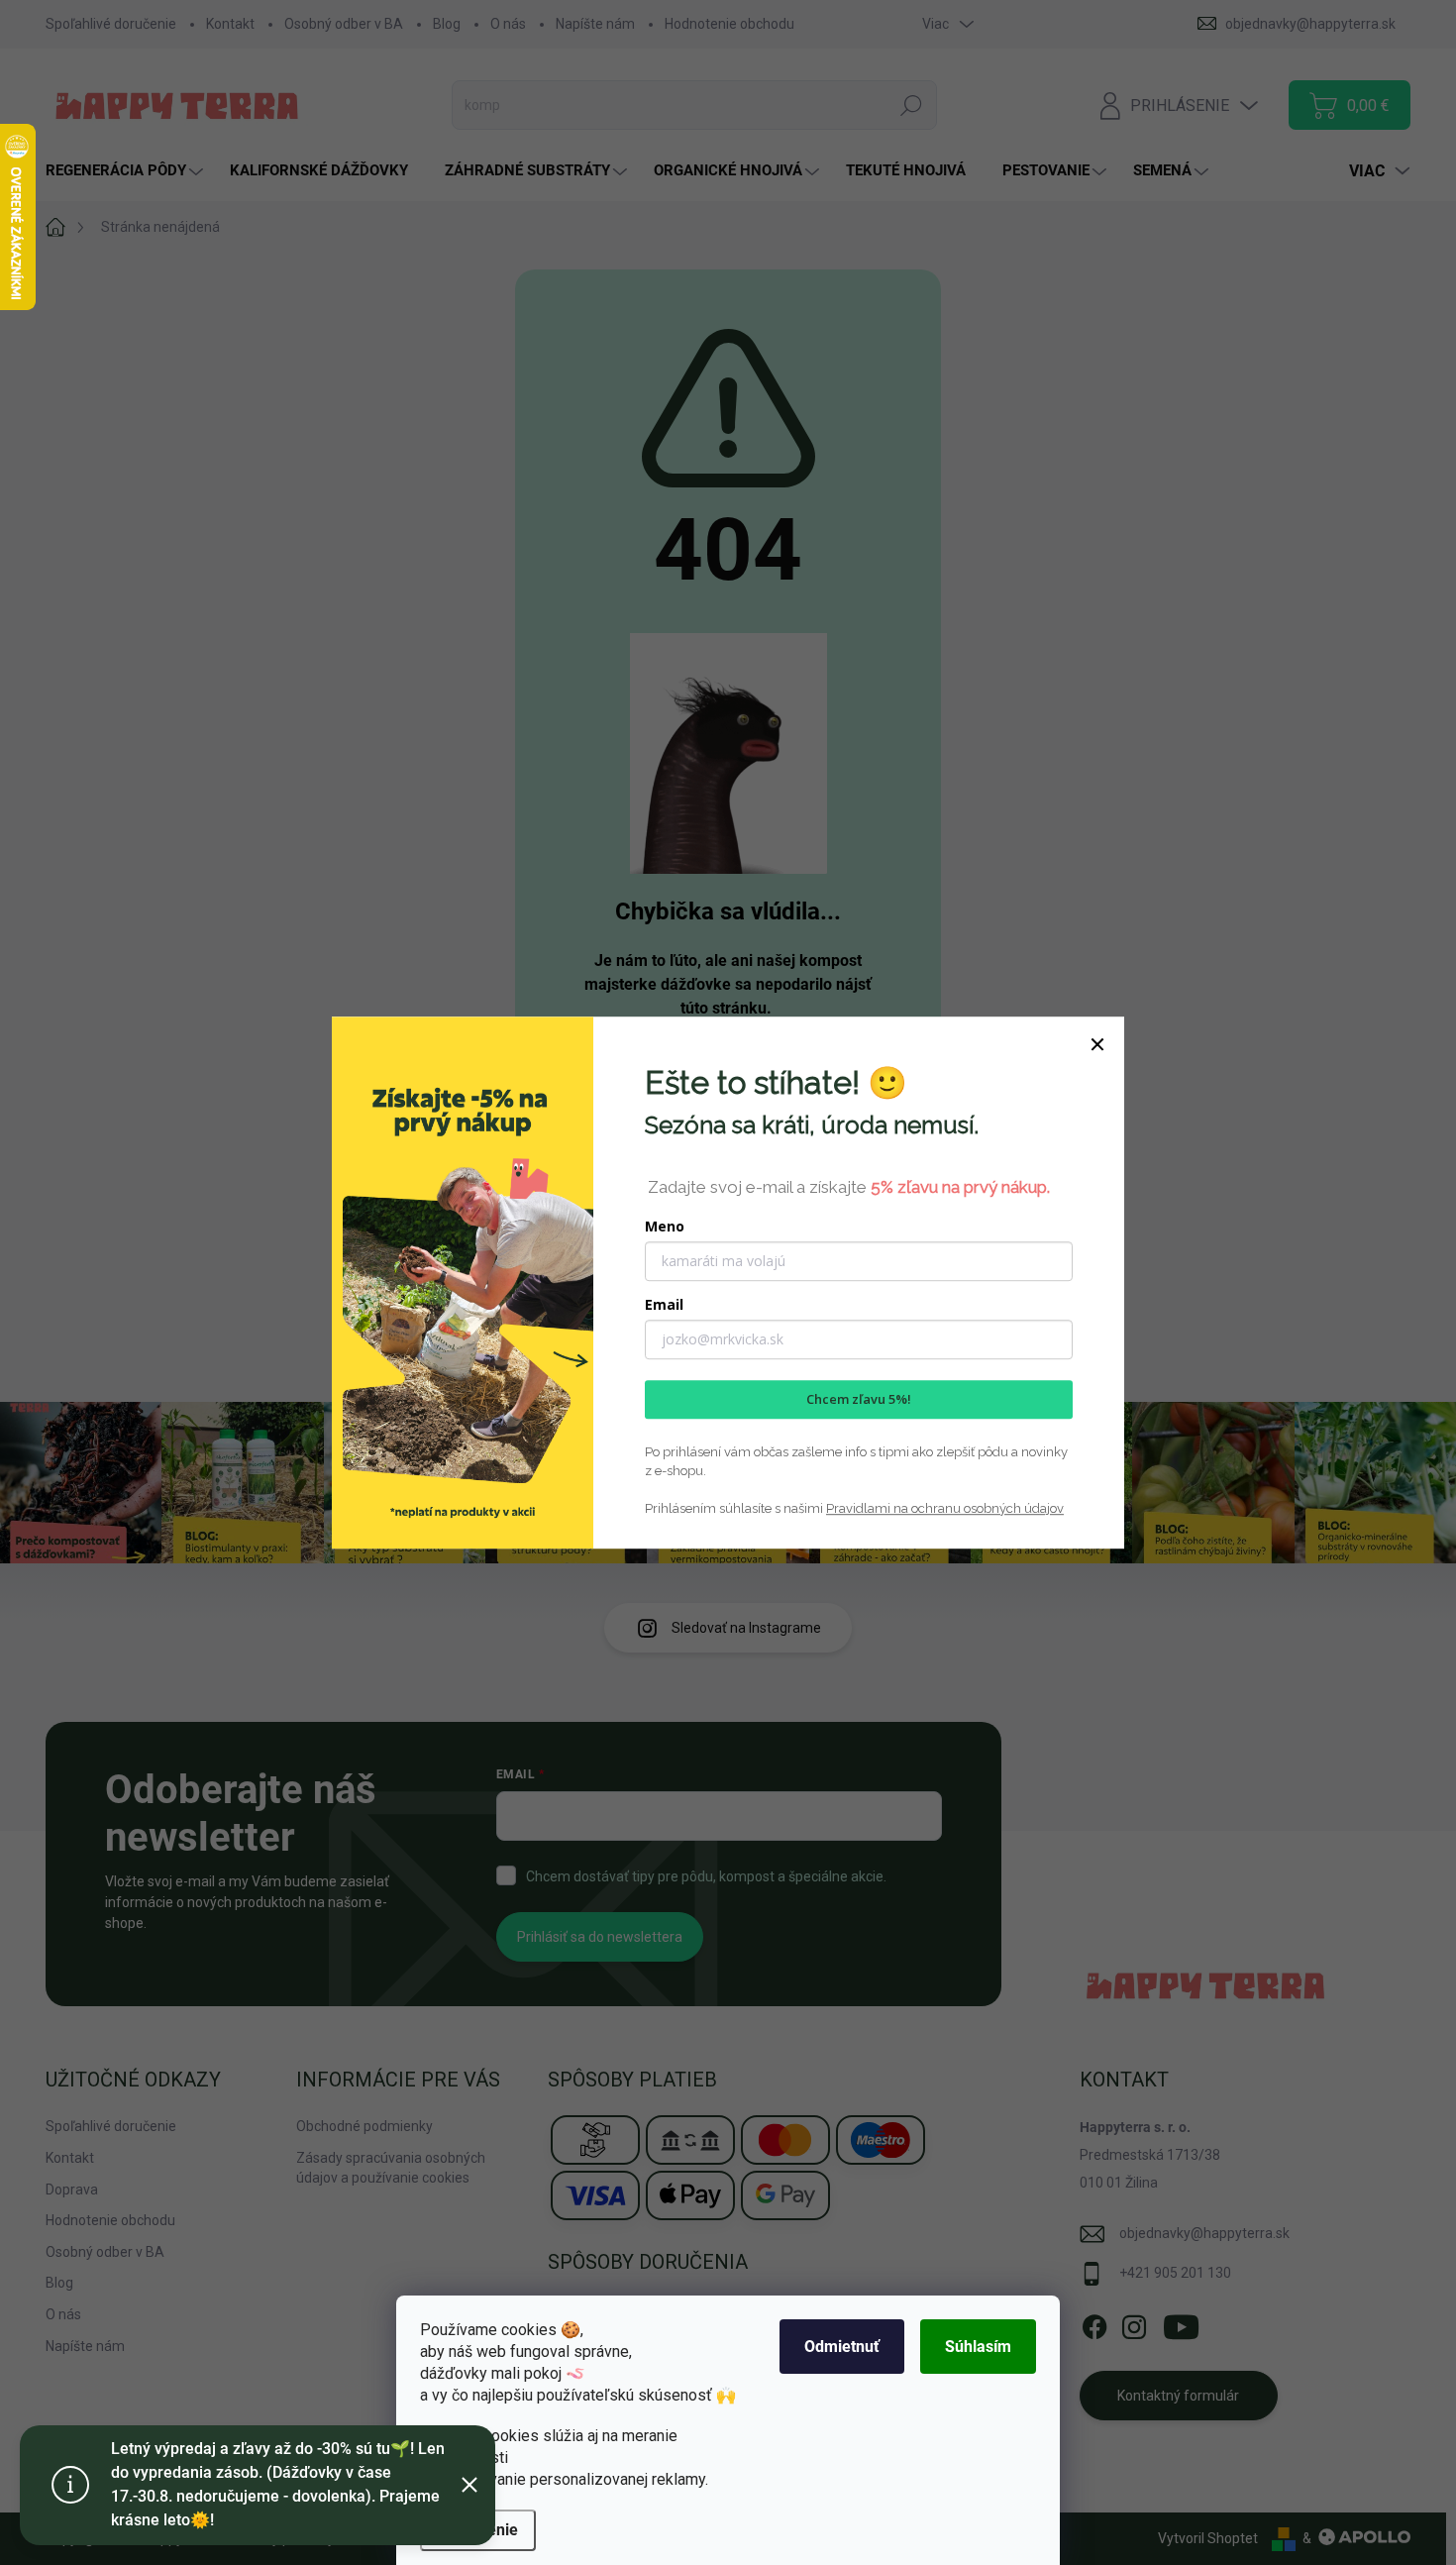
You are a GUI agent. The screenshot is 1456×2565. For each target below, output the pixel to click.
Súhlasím (978, 2347)
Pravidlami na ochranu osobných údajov (945, 1508)
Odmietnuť (842, 2347)
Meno (665, 1226)
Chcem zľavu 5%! (859, 1399)
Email (664, 1304)
